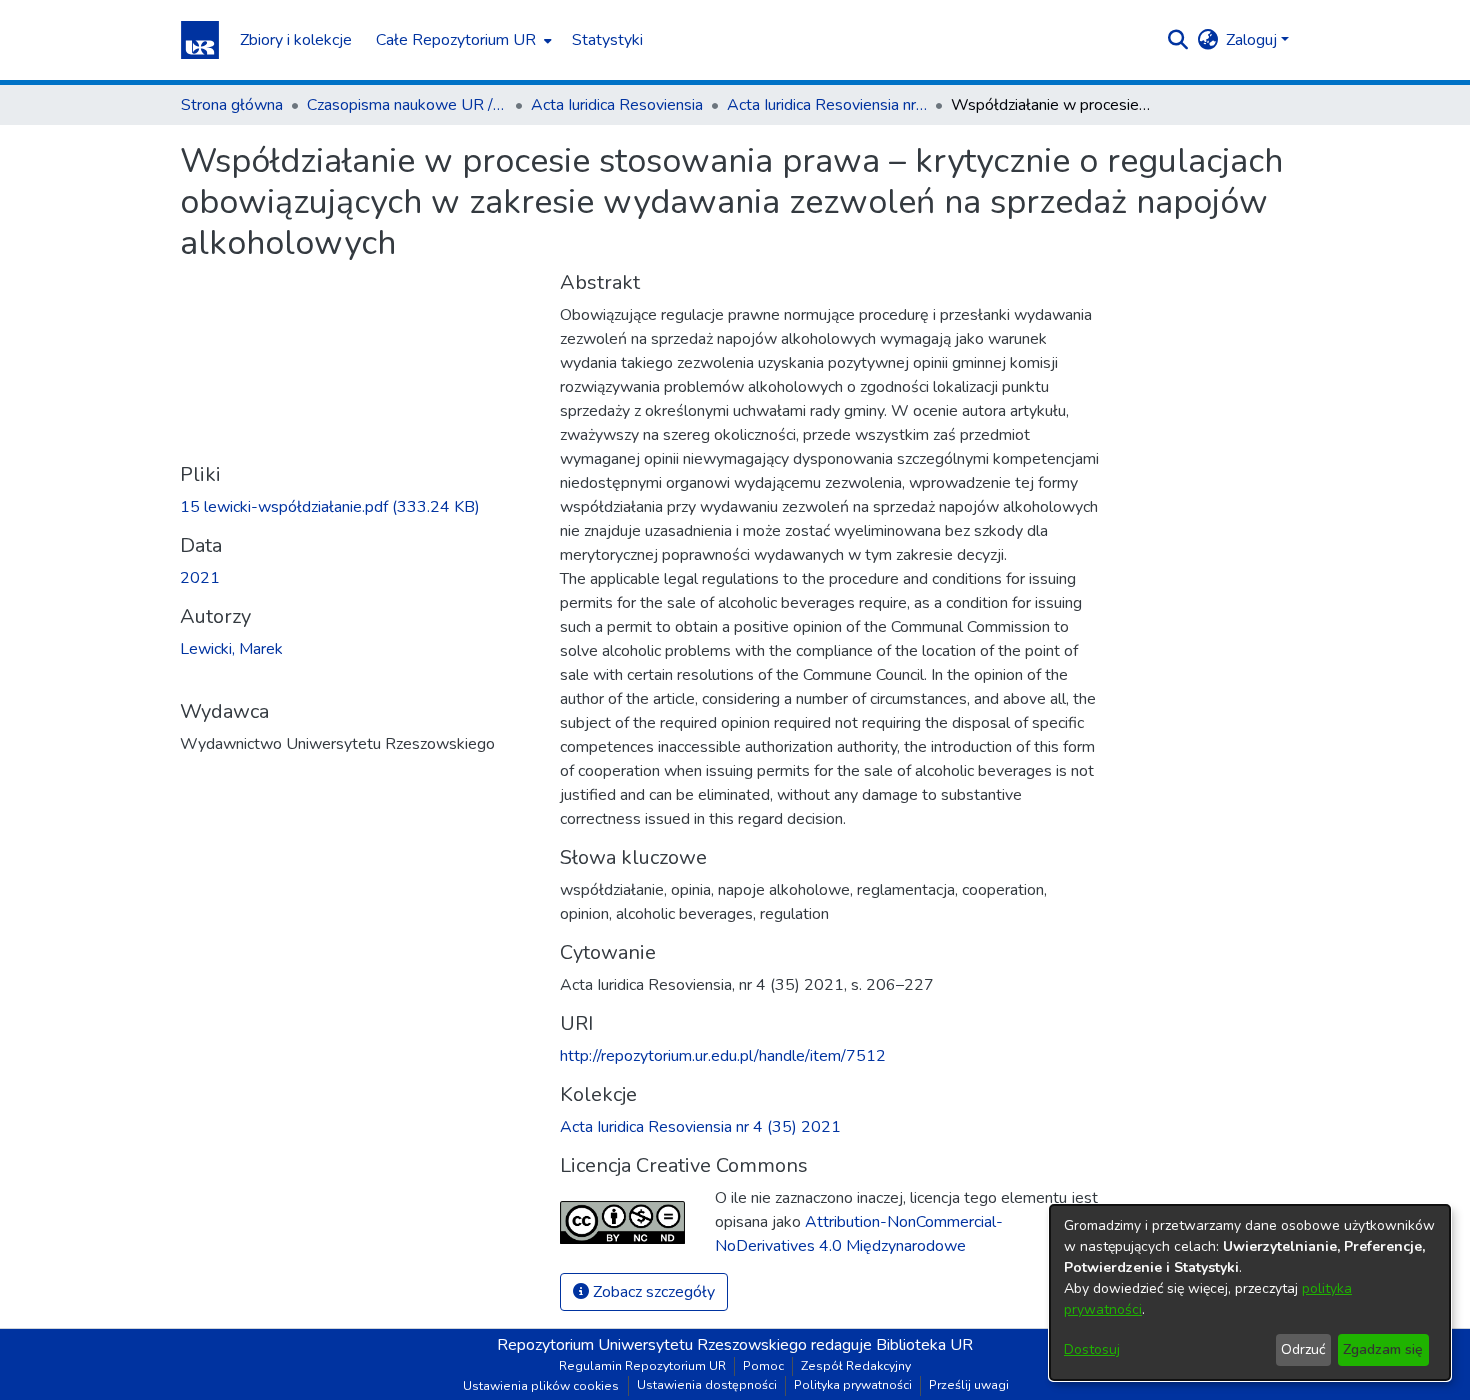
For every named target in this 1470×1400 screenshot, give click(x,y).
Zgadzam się (1383, 1349)
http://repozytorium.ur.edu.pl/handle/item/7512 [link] (723, 1056)
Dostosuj (1092, 1349)
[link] (330, 507)
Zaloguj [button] (1253, 40)
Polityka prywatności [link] (853, 1385)
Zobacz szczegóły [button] (652, 1292)
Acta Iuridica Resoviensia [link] (617, 105)
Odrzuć (1303, 1349)
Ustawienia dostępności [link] (707, 1385)
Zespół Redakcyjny (856, 1366)
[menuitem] (462, 40)
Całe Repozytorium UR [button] (456, 40)
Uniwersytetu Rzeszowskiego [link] (702, 1345)
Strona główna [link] (232, 105)
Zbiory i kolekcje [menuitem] (296, 40)
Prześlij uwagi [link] (969, 1385)
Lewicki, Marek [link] (231, 649)
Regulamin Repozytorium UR (642, 1366)
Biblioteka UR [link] (924, 1345)
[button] (200, 40)
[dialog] (1250, 1292)
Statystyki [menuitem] (607, 40)
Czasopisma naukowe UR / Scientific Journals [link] (407, 105)
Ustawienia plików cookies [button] (541, 1386)
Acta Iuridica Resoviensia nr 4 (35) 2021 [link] (827, 105)
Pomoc (763, 1366)
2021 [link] (200, 578)
